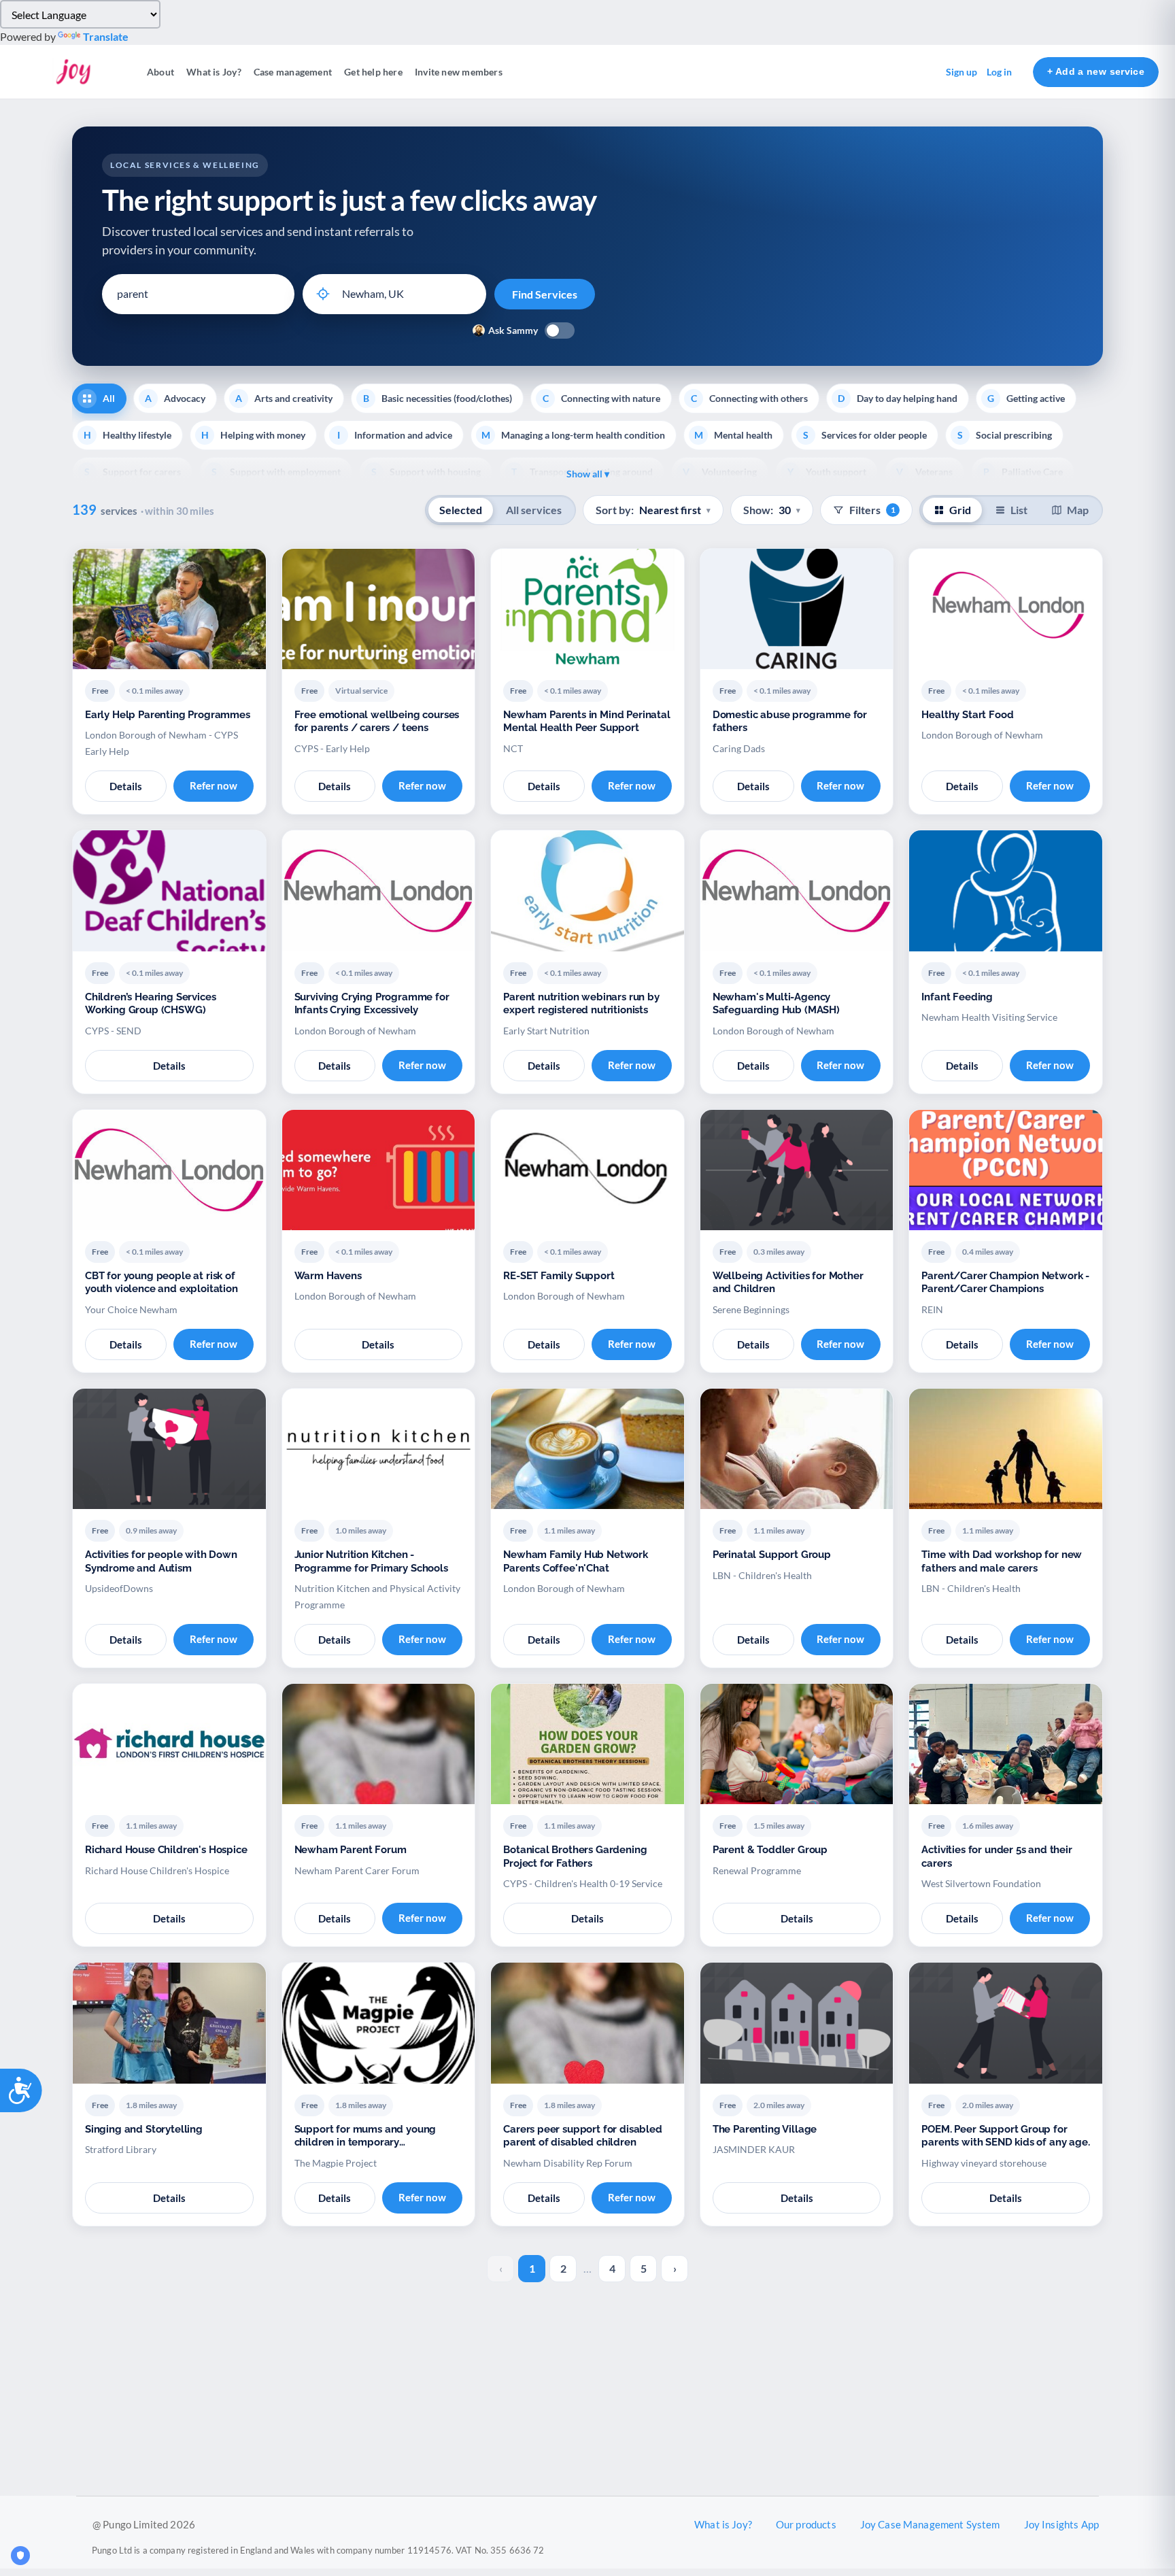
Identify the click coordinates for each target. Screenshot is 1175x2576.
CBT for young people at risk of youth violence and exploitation (161, 1283)
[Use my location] (323, 294)
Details (126, 786)
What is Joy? (214, 72)
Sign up (961, 72)
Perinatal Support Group (772, 1555)
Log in (999, 72)
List (1019, 510)
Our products (806, 2524)
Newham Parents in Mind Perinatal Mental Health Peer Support (587, 722)
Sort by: (653, 510)
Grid (960, 510)
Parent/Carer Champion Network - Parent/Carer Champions (1005, 1283)
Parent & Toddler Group (770, 1850)
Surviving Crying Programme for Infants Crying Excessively (372, 1004)
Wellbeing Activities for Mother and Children (788, 1283)
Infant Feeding (957, 997)
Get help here (373, 72)
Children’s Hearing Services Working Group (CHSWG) (150, 1004)
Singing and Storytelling (144, 2129)
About (160, 72)
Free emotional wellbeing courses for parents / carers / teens (377, 722)
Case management (293, 72)
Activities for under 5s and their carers (997, 1857)
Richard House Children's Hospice (166, 1850)
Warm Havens (328, 1276)
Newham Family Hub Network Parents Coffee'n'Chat (576, 1561)
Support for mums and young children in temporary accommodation (365, 2136)
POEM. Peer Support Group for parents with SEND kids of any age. (1005, 2136)
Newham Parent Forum (351, 1850)
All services (534, 510)
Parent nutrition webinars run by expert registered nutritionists (581, 1004)
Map (1078, 510)
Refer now (214, 785)
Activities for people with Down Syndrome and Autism (161, 1561)
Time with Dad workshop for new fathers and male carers (1002, 1561)
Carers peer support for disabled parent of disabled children (583, 2136)
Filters (872, 510)
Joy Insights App (1061, 2524)
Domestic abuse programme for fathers (790, 722)
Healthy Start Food (967, 715)
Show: (772, 510)
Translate (106, 36)
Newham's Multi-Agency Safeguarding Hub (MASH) (776, 1004)
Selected (461, 510)
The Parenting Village (765, 2129)
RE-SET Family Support (559, 1276)
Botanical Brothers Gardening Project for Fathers (575, 1857)
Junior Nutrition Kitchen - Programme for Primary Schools (371, 1561)
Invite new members (459, 72)
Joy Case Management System (930, 2524)
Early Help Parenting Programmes (168, 715)
